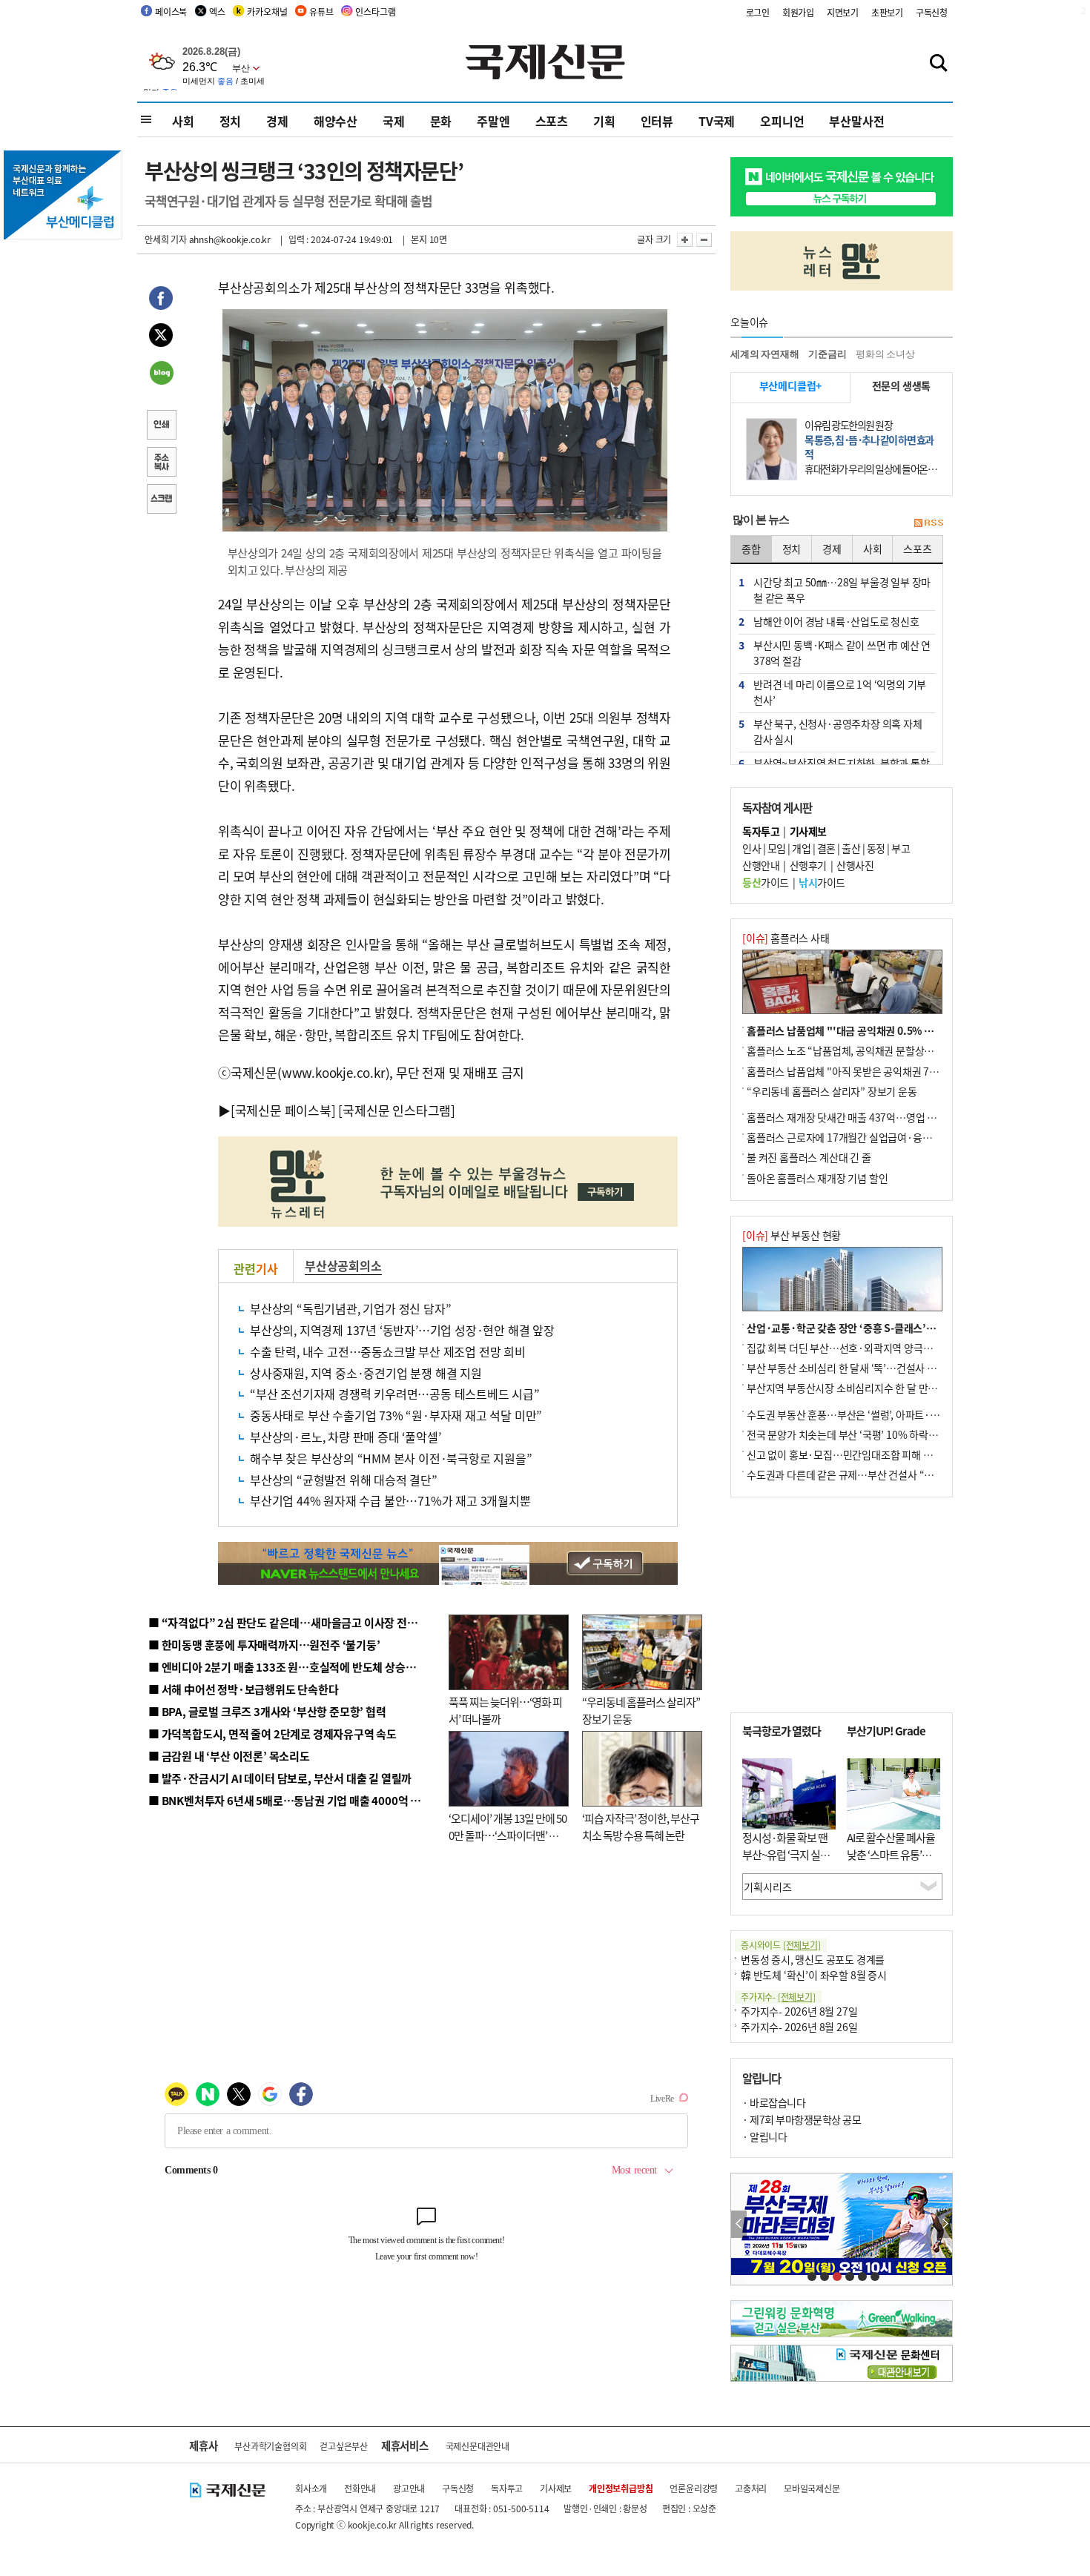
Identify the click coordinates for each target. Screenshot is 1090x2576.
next (944, 2224)
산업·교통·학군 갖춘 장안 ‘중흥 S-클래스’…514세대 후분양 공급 (885, 1328)
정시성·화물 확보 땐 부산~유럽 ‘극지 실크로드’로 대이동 (786, 1854)
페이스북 (171, 11)
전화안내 (360, 2488)
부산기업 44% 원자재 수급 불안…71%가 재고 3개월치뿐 (390, 1500)
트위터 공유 (161, 337)
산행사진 (855, 865)
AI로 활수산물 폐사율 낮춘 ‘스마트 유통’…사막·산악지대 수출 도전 (891, 1863)
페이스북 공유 (161, 300)
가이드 (766, 882)
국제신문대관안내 (478, 2446)
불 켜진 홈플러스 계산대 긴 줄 (809, 1157)
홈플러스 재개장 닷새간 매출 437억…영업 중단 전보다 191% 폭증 (886, 1117)
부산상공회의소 (343, 1265)
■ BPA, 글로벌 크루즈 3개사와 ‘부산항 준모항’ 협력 (267, 1711)
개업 (801, 848)
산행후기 (808, 865)
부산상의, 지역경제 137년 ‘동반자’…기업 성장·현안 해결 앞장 (402, 1330)
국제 (394, 121)
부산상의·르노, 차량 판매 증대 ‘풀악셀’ (345, 1437)
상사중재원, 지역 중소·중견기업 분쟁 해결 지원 (366, 1373)
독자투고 (507, 2488)
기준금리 (827, 354)
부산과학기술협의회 (270, 2446)
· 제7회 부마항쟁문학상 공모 (802, 2119)
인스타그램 (375, 11)
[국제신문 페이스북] (283, 1110)
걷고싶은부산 (344, 2446)
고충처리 (751, 2488)
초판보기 (887, 12)
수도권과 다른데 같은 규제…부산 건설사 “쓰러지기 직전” (868, 1474)
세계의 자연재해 (764, 354)
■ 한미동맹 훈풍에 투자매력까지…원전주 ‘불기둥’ (264, 1645)
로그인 (758, 12)
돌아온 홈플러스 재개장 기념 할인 (817, 1178)
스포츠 (552, 121)
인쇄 (161, 426)
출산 (851, 848)
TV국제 (717, 121)
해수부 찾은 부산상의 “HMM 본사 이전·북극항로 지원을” (391, 1458)
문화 (441, 121)
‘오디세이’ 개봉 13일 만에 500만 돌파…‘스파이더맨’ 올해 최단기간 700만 (508, 1835)
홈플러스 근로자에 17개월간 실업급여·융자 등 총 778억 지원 (876, 1137)
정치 (231, 121)
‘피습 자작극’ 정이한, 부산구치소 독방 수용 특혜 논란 (641, 1827)
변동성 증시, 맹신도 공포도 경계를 (813, 1959)
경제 (277, 121)
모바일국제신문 (812, 2488)
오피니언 (782, 121)
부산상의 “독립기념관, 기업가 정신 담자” (350, 1308)
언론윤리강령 (694, 2488)
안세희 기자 (166, 239)
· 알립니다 (764, 2136)
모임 (777, 848)
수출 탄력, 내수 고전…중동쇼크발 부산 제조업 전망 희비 (388, 1351)
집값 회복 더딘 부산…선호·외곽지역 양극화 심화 (850, 1348)
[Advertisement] (842, 1605)
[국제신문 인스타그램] (397, 1110)
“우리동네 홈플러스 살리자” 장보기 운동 (832, 1091)
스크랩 (161, 500)
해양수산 (336, 121)
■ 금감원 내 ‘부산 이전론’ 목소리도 (229, 1756)
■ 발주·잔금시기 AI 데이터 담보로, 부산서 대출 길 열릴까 (280, 1778)
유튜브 (321, 11)
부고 (901, 848)
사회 (183, 121)
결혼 (826, 848)
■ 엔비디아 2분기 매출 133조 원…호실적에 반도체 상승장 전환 (293, 1667)
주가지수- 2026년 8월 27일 (799, 2011)
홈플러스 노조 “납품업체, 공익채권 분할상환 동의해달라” (868, 1050)
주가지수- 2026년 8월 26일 (799, 2027)
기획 (604, 121)
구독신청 (932, 12)
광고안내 (409, 2488)
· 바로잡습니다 (774, 2102)
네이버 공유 (161, 374)
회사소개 (311, 2488)
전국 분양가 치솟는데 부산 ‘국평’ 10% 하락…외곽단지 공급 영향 (883, 1434)
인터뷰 (657, 121)
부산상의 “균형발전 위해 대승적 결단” (344, 1480)
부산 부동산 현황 (792, 1235)
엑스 (217, 11)
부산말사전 (856, 121)
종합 (751, 549)
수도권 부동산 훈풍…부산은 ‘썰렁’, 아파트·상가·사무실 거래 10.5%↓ (896, 1414)
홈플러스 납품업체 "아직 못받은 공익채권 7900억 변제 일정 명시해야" (895, 1071)
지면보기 (843, 12)
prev (739, 2224)
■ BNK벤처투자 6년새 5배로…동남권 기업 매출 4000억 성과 (290, 1800)
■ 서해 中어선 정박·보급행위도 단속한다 (244, 1689)
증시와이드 (781, 1945)
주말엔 (493, 121)
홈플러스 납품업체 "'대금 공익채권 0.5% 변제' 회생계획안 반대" (885, 1030)
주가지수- (778, 1997)
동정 (876, 848)
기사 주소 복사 (161, 463)
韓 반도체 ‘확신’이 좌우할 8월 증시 (814, 1975)
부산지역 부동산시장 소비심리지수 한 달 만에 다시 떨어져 (868, 1388)
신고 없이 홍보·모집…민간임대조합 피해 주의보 (849, 1454)
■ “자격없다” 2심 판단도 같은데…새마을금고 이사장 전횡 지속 (294, 1622)
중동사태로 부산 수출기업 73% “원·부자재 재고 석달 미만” (396, 1415)
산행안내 (761, 865)
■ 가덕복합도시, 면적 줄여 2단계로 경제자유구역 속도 (272, 1734)
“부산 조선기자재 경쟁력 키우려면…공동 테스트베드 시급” (395, 1394)
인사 (752, 848)
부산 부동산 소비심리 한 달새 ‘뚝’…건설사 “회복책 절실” (866, 1368)
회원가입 (798, 12)
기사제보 (556, 2488)
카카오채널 (267, 11)
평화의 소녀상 (885, 354)
